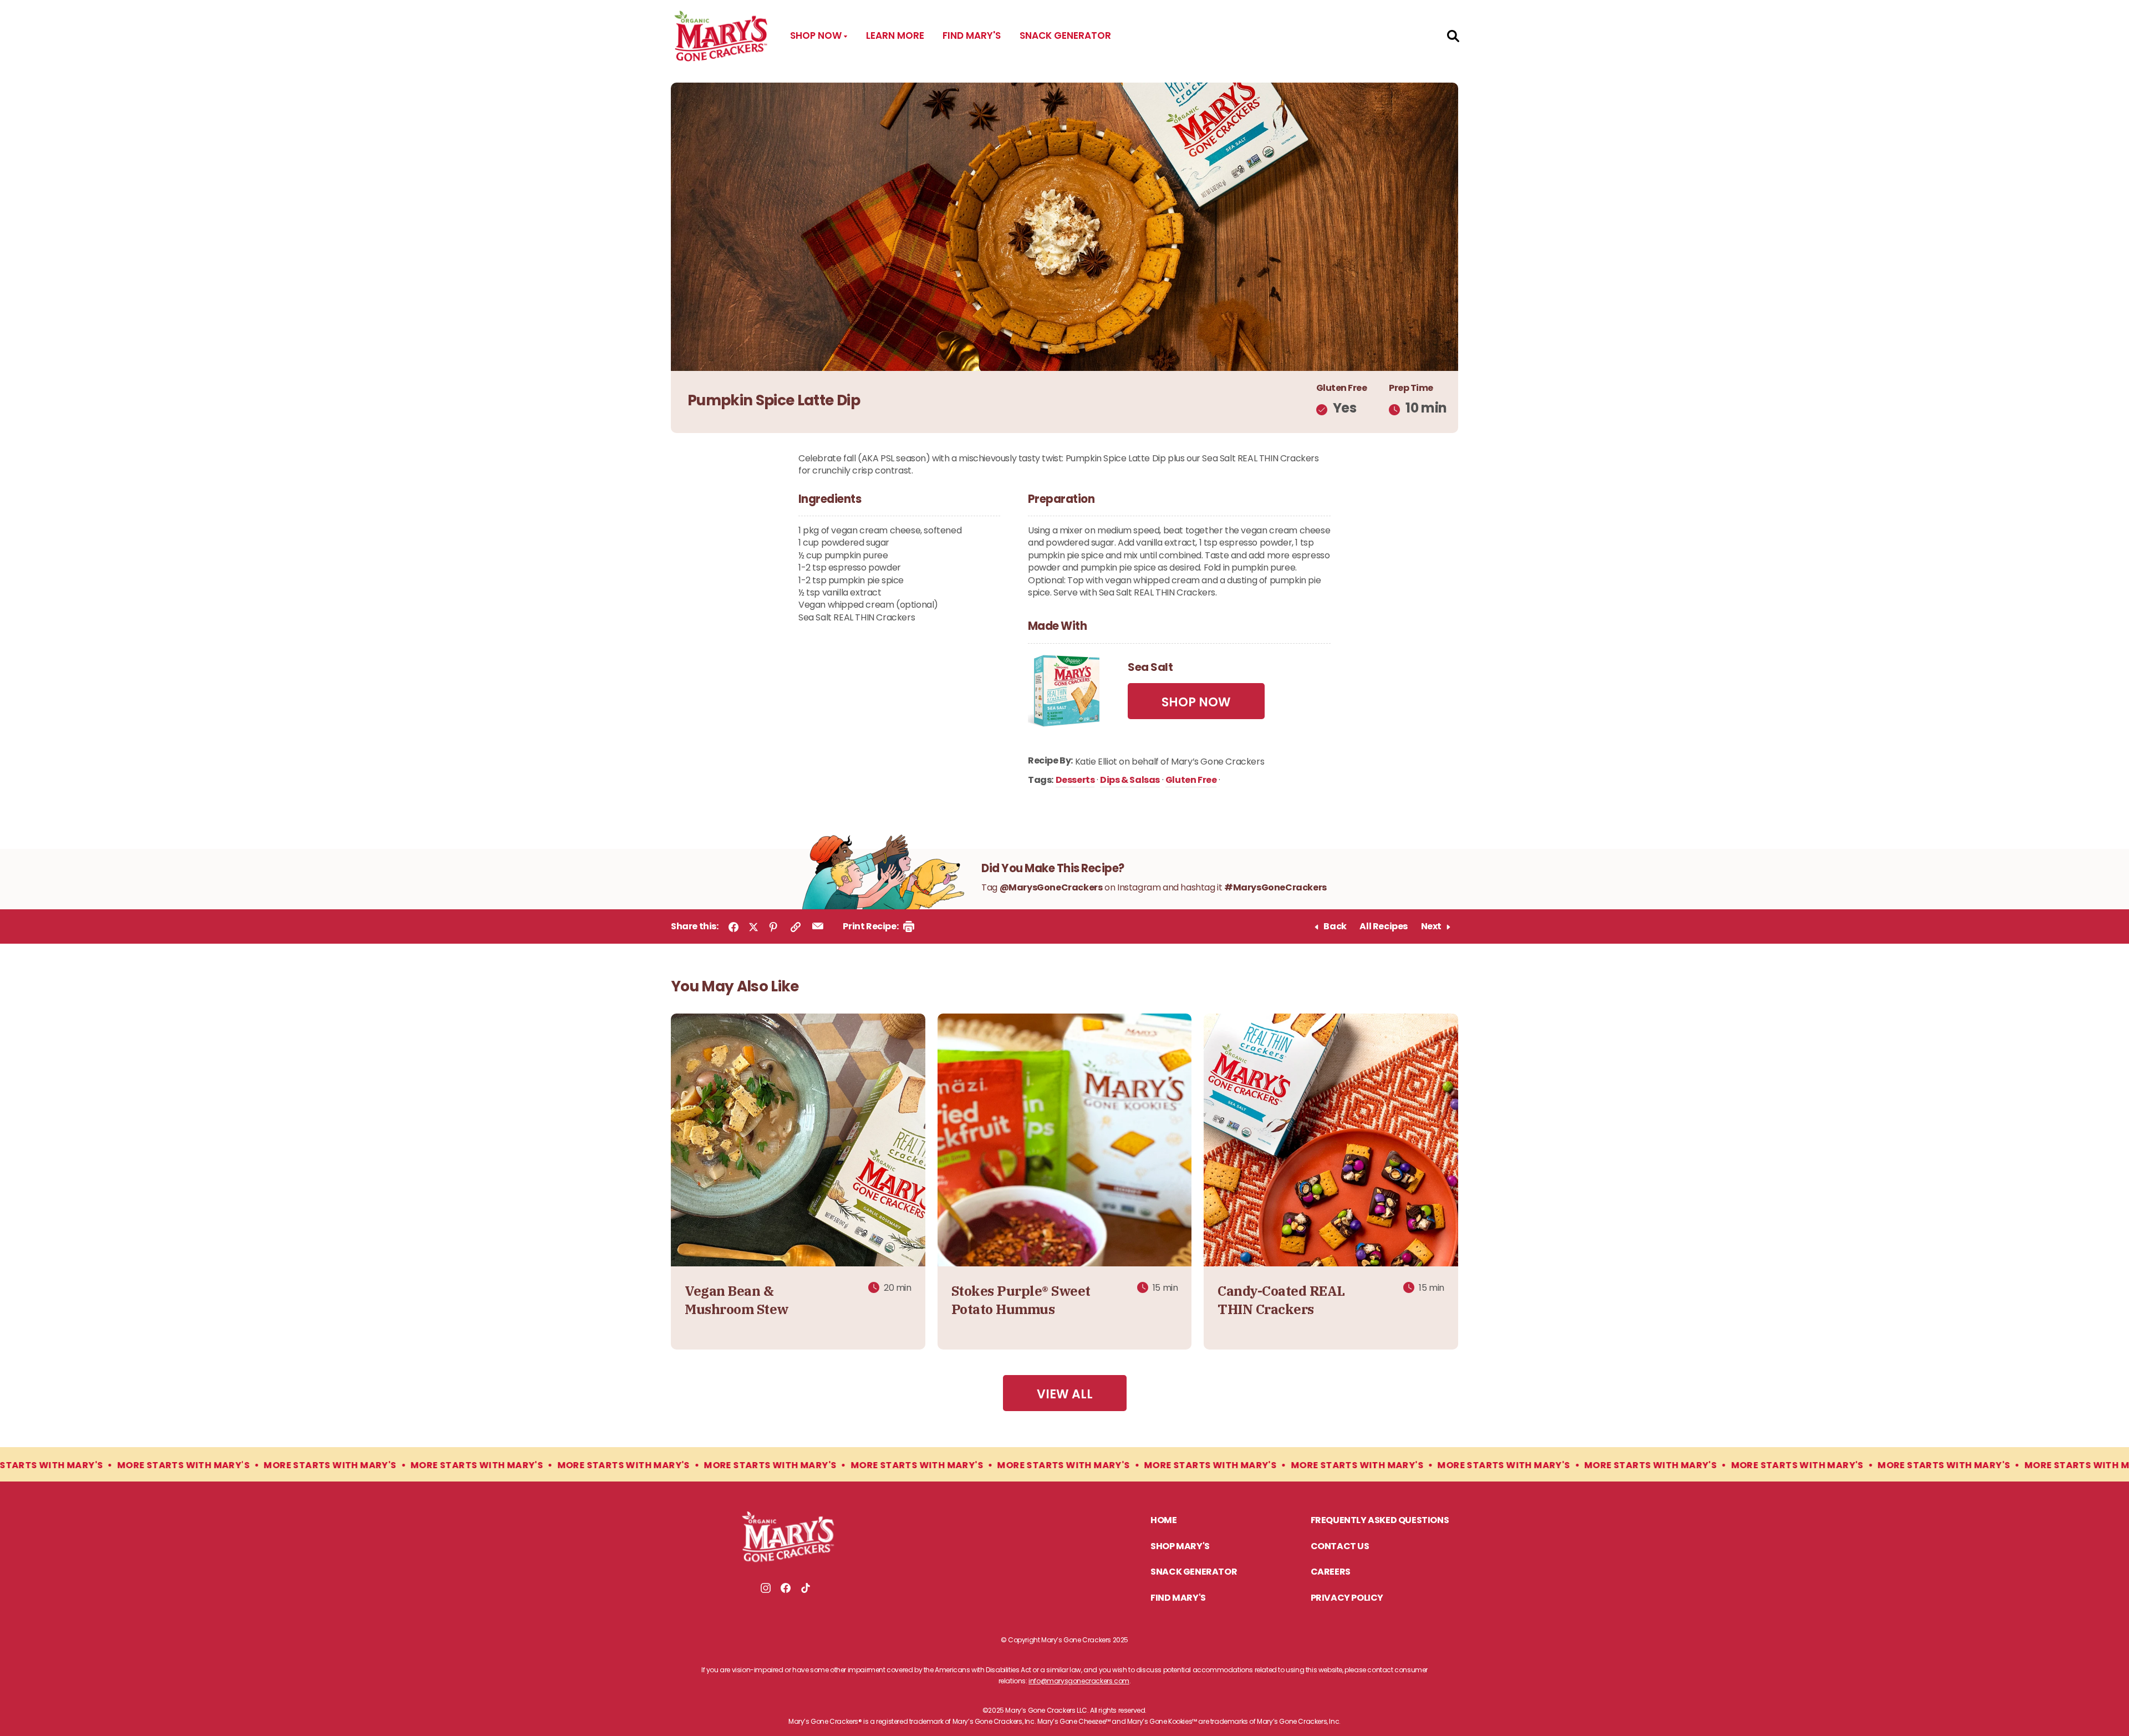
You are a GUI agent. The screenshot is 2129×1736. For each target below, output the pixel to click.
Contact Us (1340, 1547)
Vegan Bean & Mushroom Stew (737, 1300)
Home (1163, 1521)
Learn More (895, 35)
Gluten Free (1191, 781)
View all (1065, 1394)
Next (1431, 927)
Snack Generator (1065, 35)
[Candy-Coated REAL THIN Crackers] (1331, 1141)
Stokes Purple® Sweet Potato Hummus (1021, 1300)
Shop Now (1196, 702)
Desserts (1075, 781)
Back (1335, 927)
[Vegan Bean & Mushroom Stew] (798, 1141)
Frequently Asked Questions (1380, 1521)
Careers (1331, 1572)
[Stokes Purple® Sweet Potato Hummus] (1065, 1141)
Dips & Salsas (1130, 781)
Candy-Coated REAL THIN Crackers (1281, 1300)
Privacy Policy (1347, 1598)
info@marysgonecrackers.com (1079, 1681)
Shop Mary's (1180, 1547)
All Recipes (1384, 927)
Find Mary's (972, 35)
